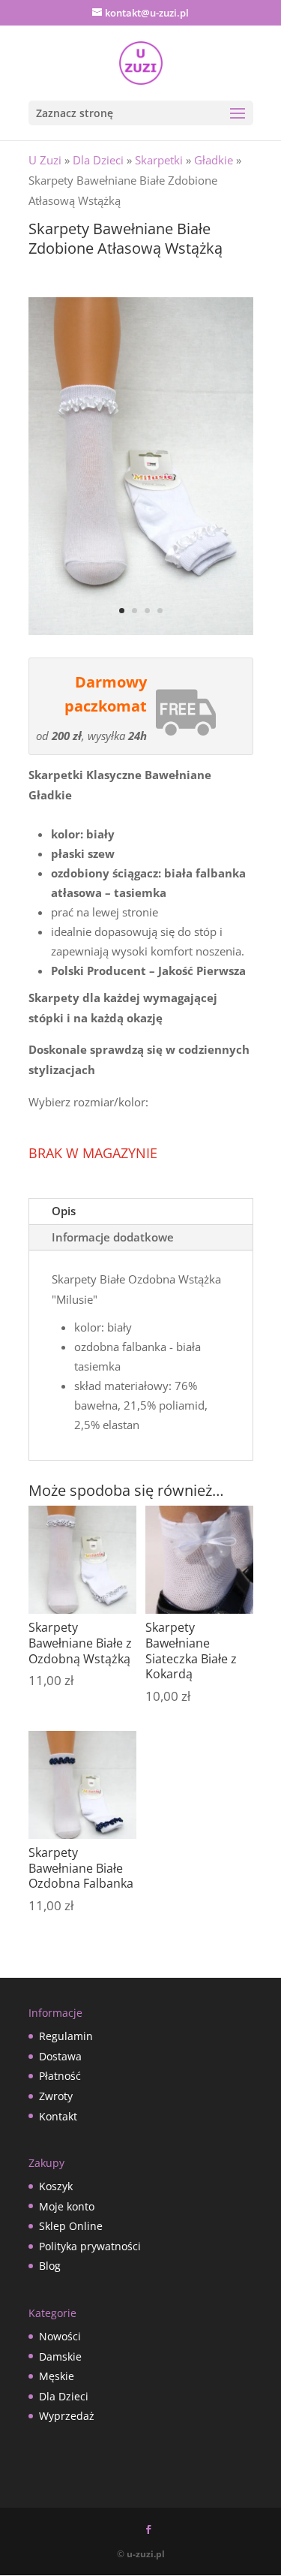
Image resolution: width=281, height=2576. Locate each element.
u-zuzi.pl (146, 2554)
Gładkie (214, 160)
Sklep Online (71, 2226)
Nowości (60, 2336)
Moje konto (67, 2206)
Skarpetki (159, 160)
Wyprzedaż (67, 2416)
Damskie (60, 2356)
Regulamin (66, 2036)
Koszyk (56, 2186)
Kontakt (58, 2116)
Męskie (57, 2376)
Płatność (60, 2076)
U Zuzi (45, 160)
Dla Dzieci (98, 160)
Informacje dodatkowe (113, 1237)
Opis (64, 1211)
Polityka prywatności (90, 2246)
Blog (50, 2266)
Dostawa (60, 2056)
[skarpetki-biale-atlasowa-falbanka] (141, 630)
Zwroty (56, 2096)
